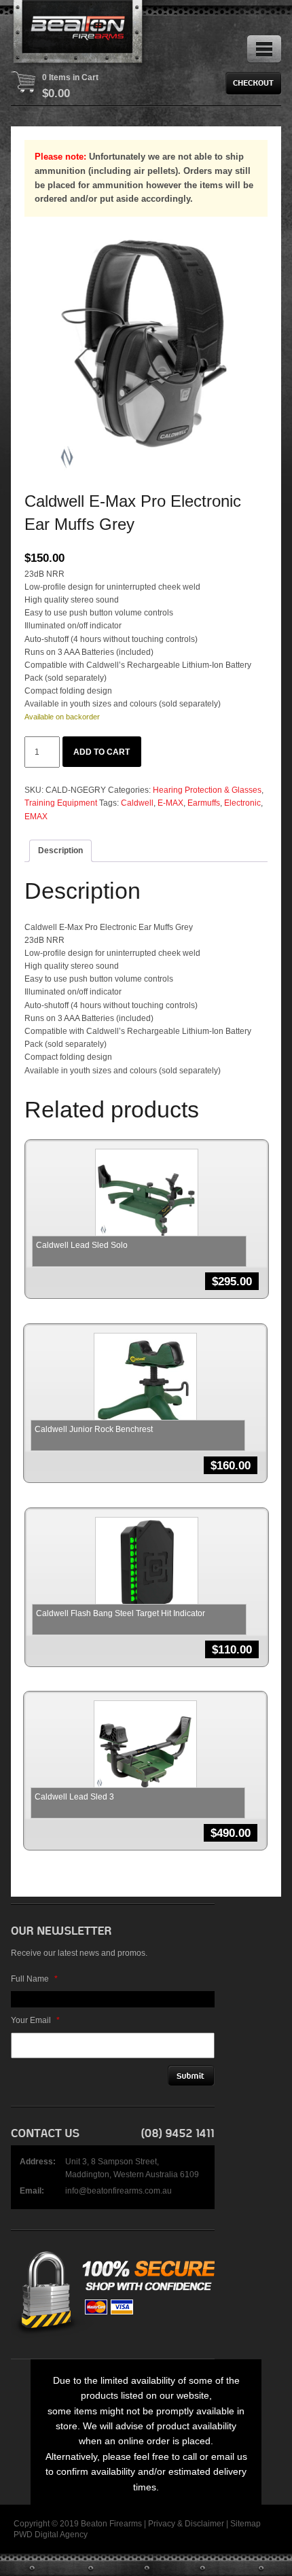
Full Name (34, 1979)
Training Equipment (61, 803)
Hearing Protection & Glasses (207, 790)
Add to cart (102, 752)
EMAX (36, 817)
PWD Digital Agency (51, 2535)
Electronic (242, 803)
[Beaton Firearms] (79, 34)
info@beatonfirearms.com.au (118, 2191)
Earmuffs (204, 803)
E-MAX (170, 803)
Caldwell (137, 803)
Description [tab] (60, 851)
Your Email (35, 2020)
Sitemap (245, 2524)
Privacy (162, 2524)
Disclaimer (204, 2524)
